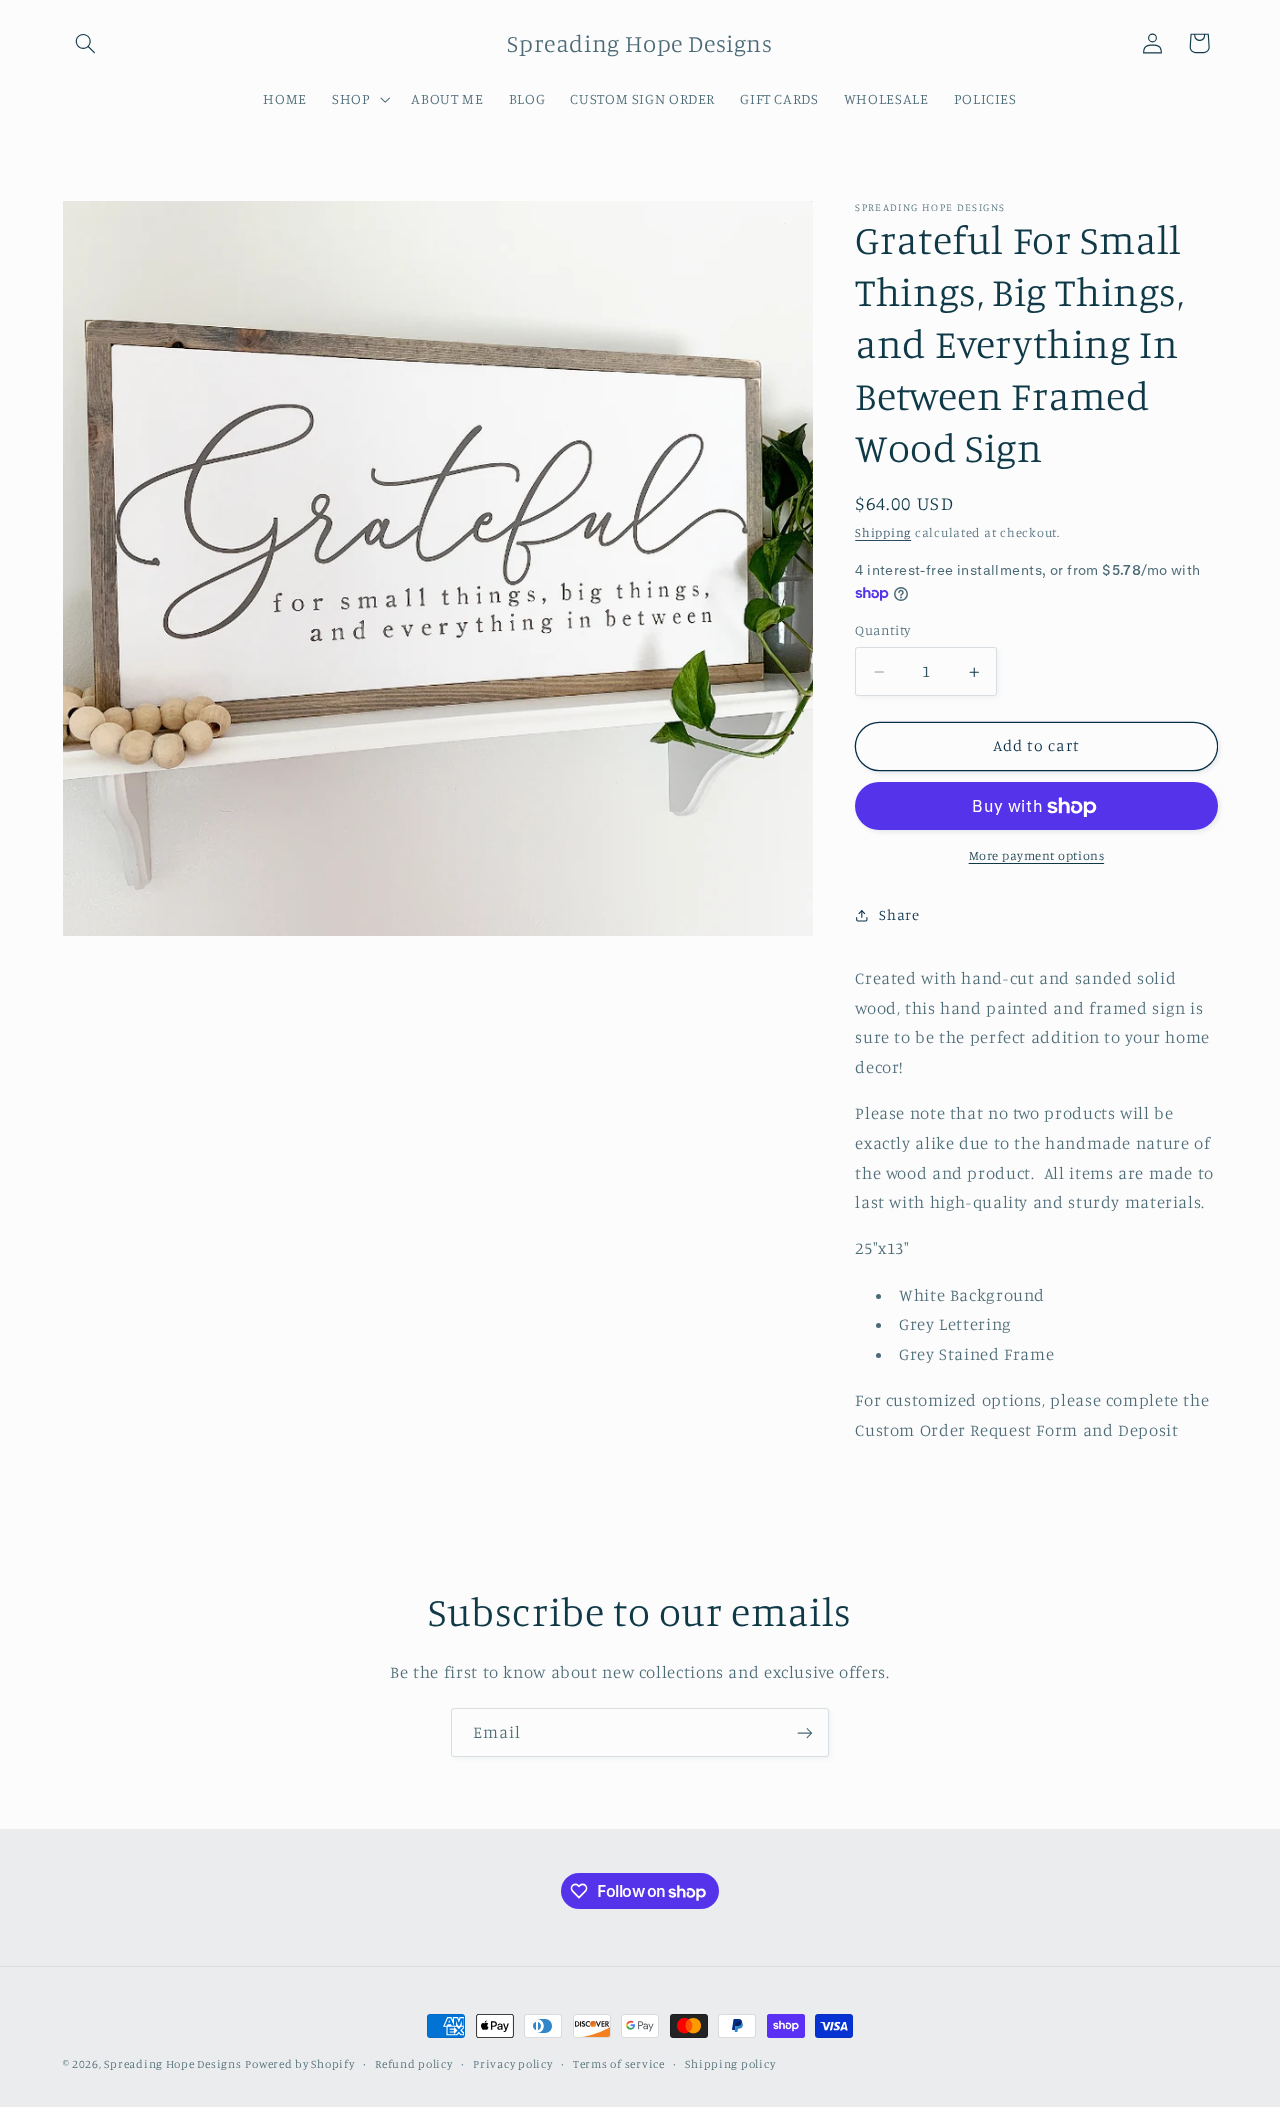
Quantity (882, 631)
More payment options (1037, 856)
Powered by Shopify (299, 2064)
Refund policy (414, 2064)
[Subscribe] (805, 1732)
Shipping (883, 533)
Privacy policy (512, 2064)
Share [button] (899, 915)
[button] (86, 43)
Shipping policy (730, 2064)
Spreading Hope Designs (172, 2064)
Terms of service (619, 2064)
